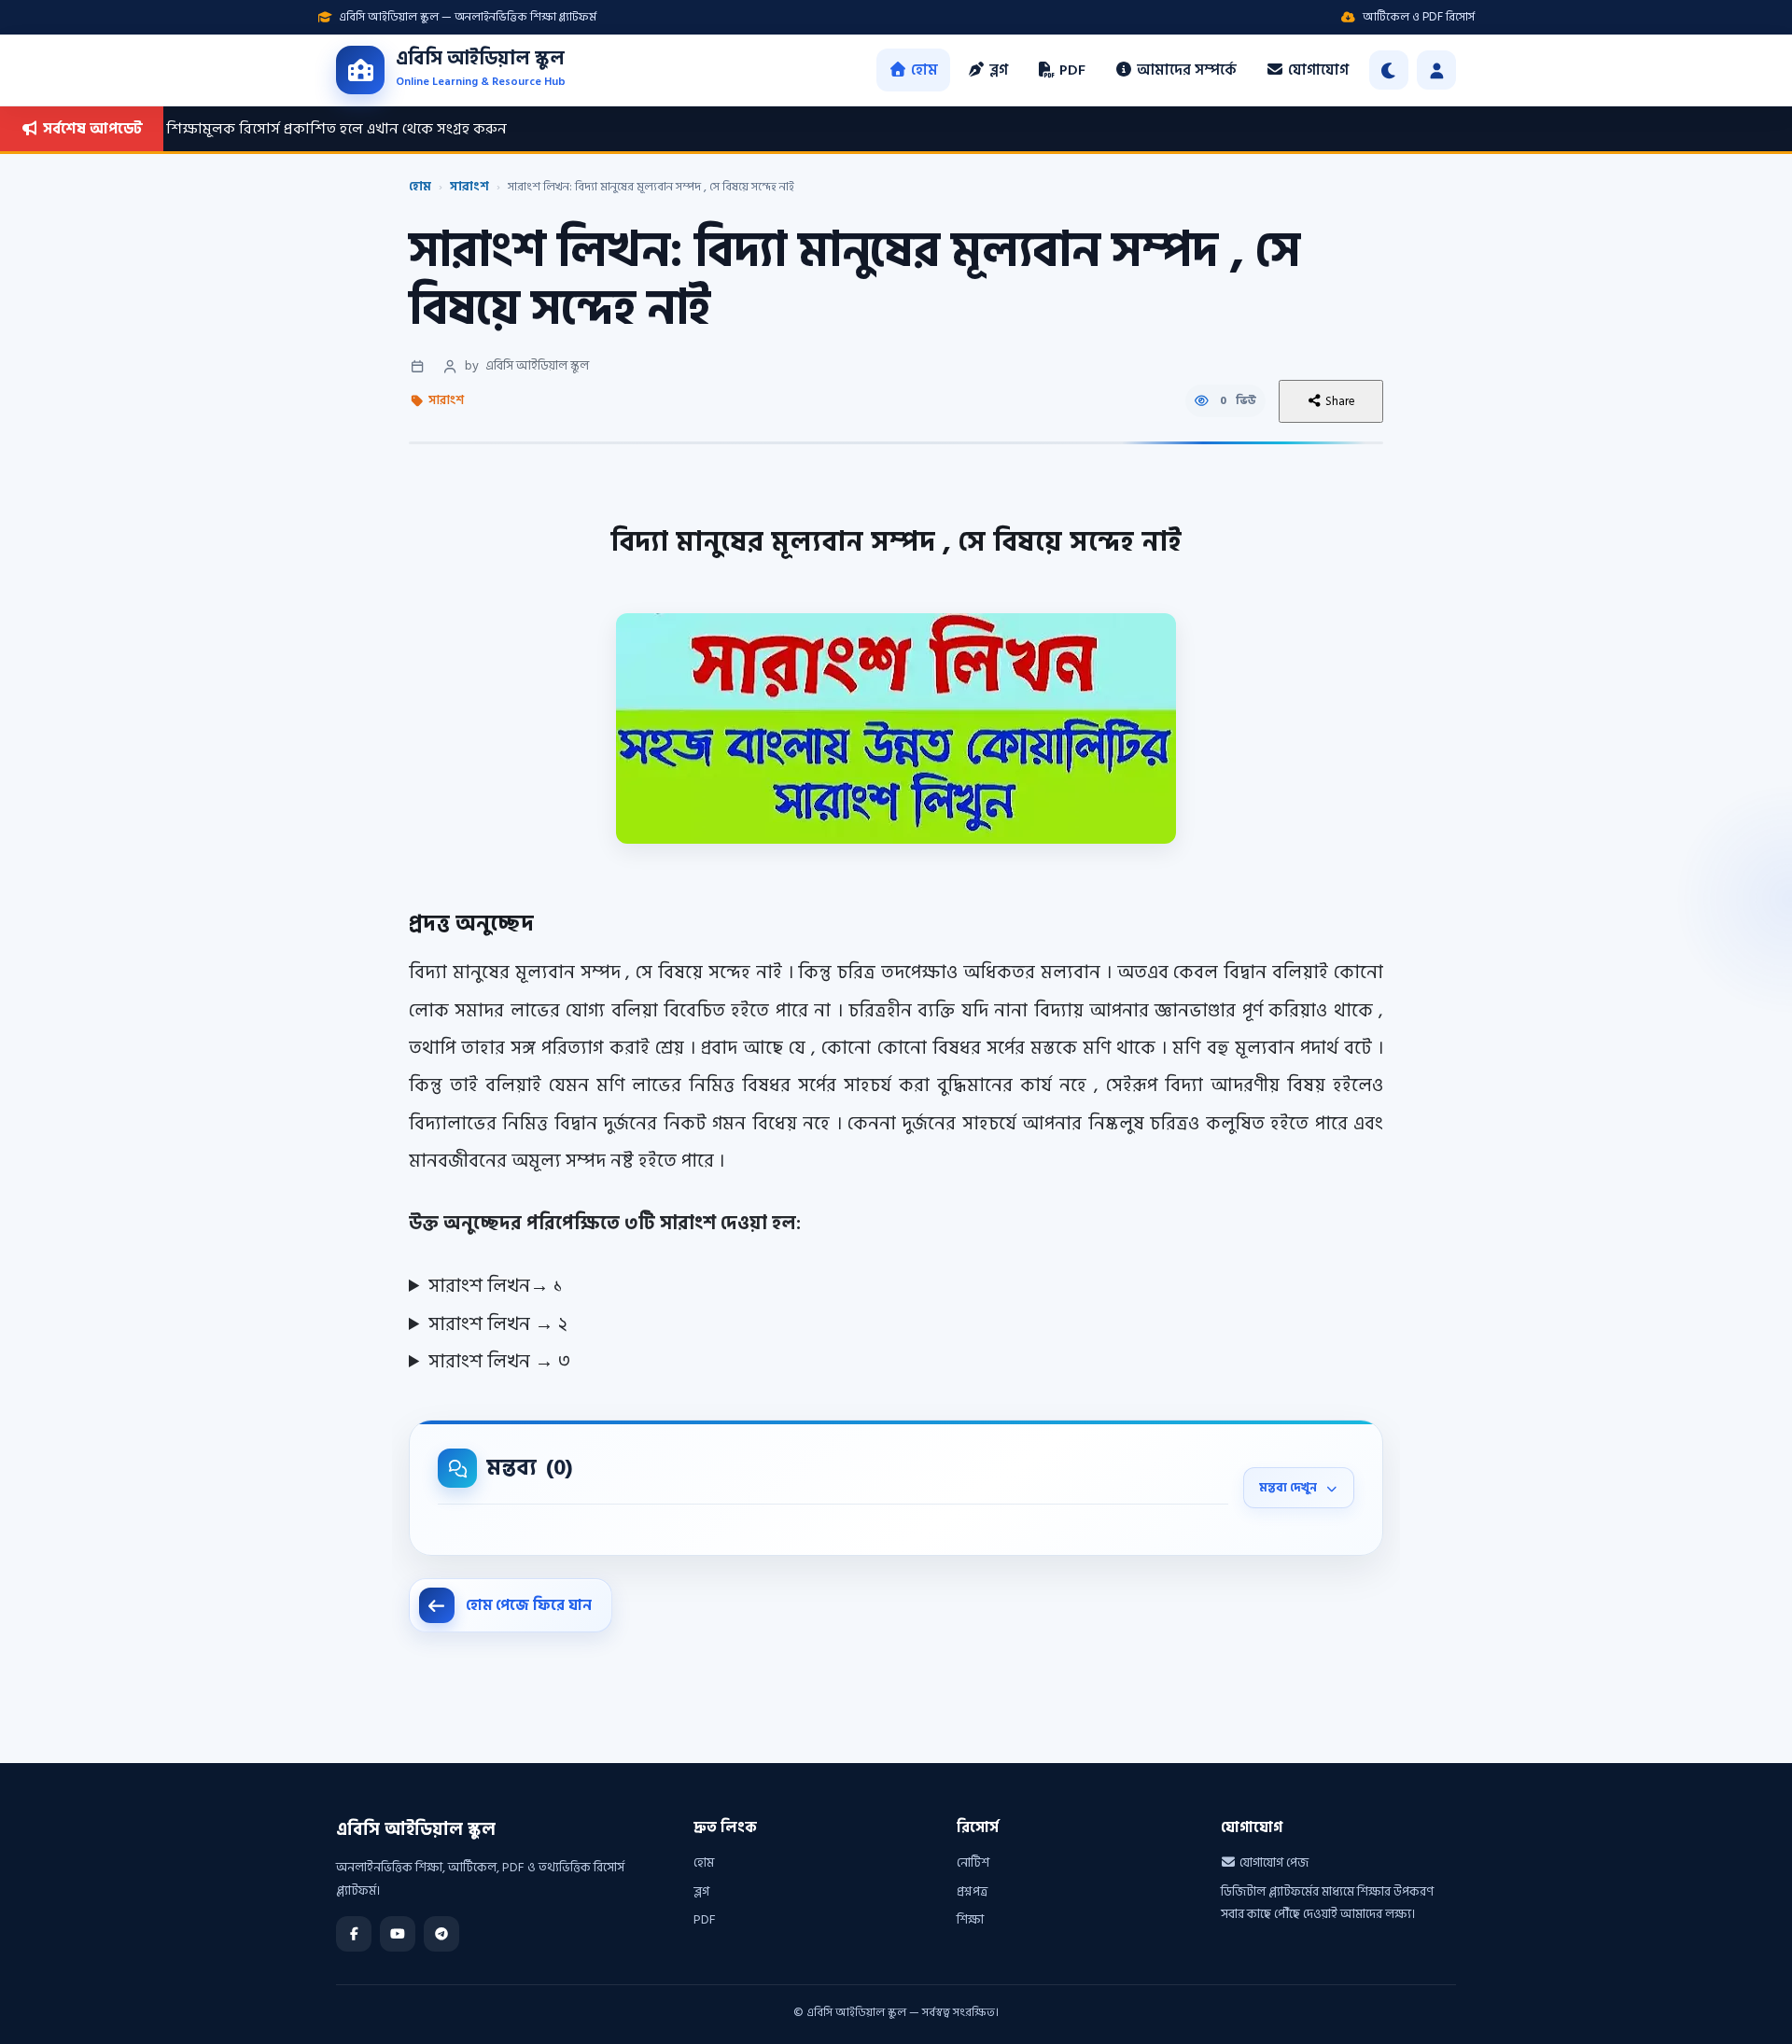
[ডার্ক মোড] (1389, 70)
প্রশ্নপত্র (972, 1891)
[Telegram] (441, 1934)
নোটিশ (973, 1862)
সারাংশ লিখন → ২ (498, 1324)
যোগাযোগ (1316, 70)
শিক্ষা (970, 1919)
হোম (923, 70)
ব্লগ (997, 70)
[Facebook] (354, 1934)
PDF (1071, 70)
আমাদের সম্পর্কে (1185, 70)
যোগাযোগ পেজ (1273, 1862)
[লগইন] (1436, 70)
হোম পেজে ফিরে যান (529, 1605)
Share (1339, 401)
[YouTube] (398, 1934)
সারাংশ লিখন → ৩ (499, 1362)
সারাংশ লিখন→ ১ (496, 1286)
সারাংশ (469, 187)
